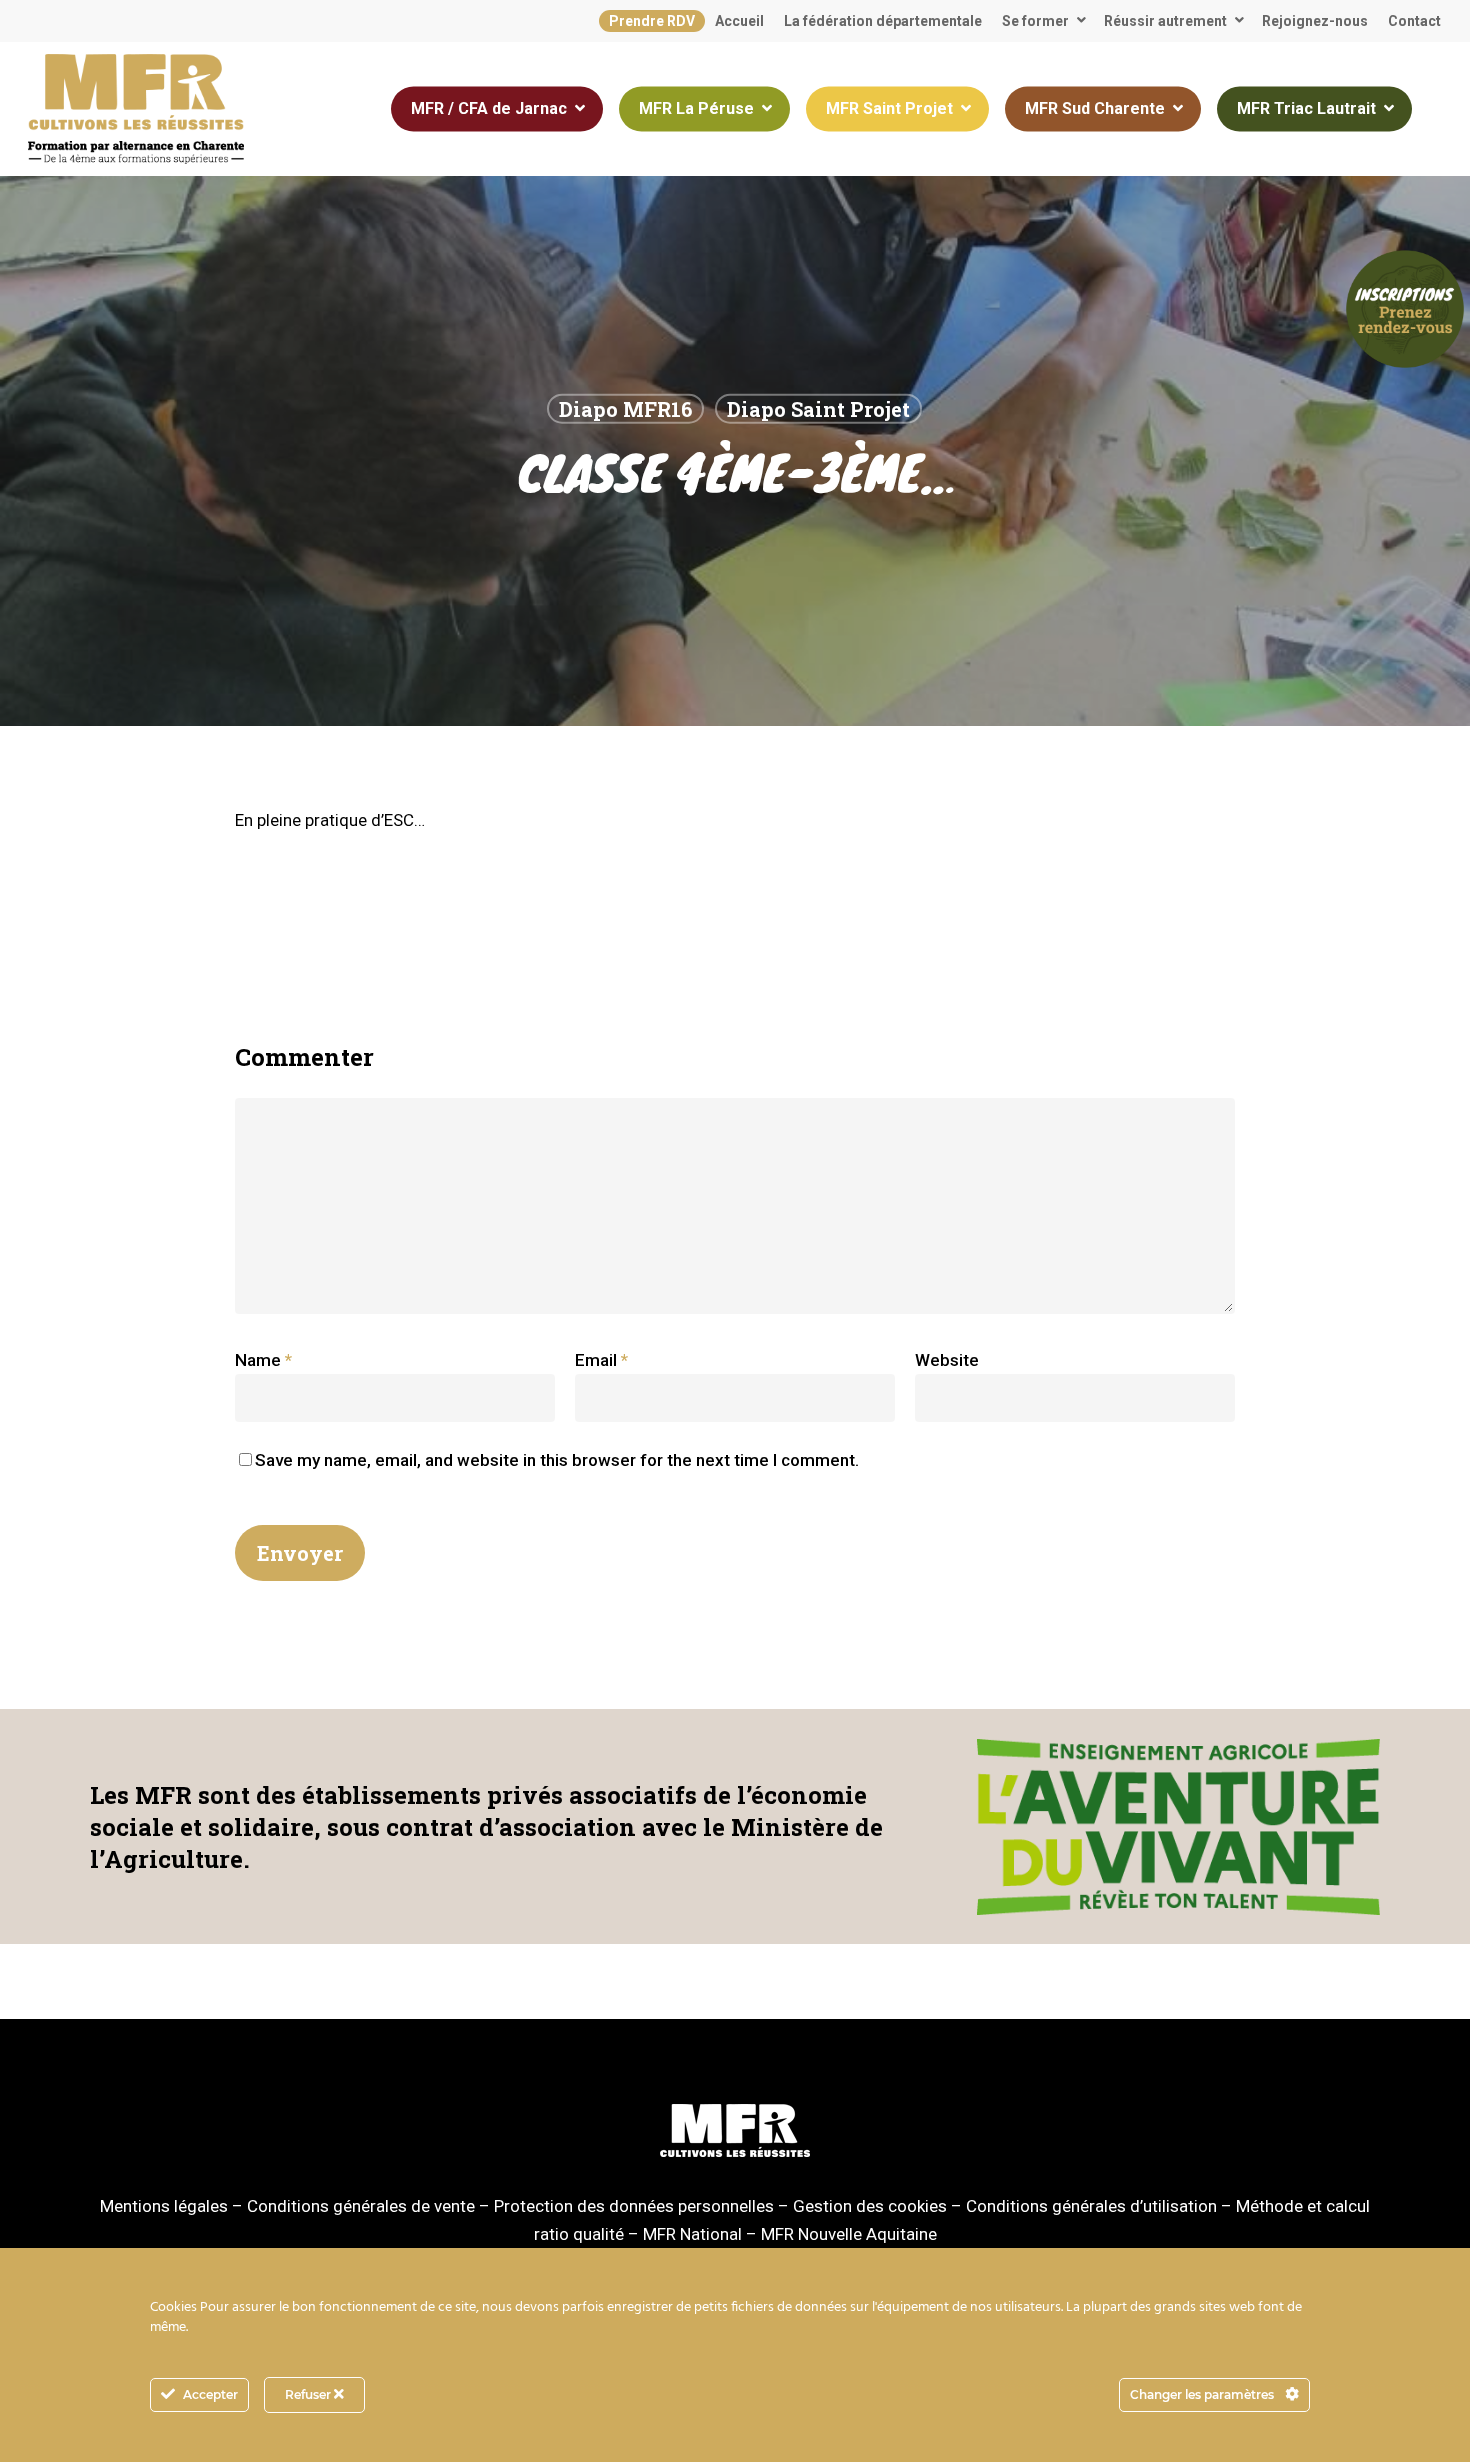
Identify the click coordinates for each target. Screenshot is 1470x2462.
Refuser (309, 2394)
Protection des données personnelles (634, 2206)
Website (947, 1360)
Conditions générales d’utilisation (1091, 2206)
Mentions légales (164, 2206)
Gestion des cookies (870, 2206)
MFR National (692, 2234)
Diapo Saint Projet (818, 409)
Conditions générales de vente (361, 2206)
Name (263, 1360)
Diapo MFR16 (625, 409)
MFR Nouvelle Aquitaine (849, 2234)
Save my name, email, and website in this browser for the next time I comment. (557, 1460)
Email (601, 1360)
